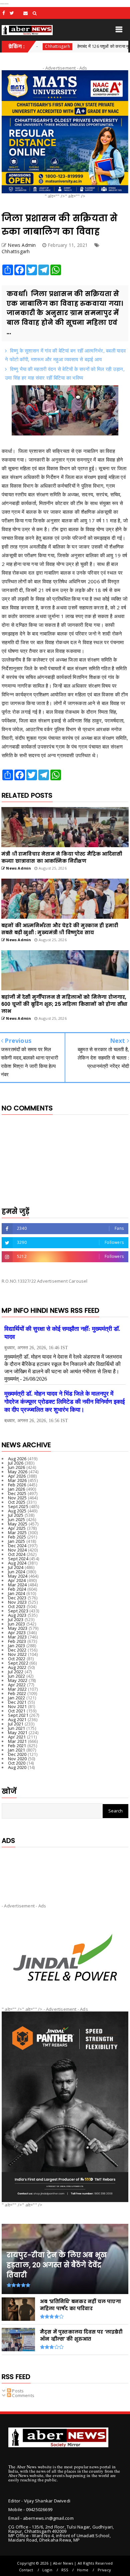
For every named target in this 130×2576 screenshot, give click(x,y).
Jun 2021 (17, 1728)
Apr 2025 (17, 1528)
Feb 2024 (17, 1589)
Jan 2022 (17, 1698)
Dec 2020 (17, 1754)
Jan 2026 (17, 1489)
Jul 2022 (16, 1672)
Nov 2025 (17, 1498)
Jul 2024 (16, 1567)
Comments (23, 2395)
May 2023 (18, 1628)
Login (47, 2570)
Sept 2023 (18, 1611)
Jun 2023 (17, 1624)
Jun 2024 (17, 1572)
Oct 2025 (17, 1502)
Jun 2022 (17, 1676)
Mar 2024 (17, 1585)
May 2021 (18, 1732)
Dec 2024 (17, 1546)
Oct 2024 (17, 1554)
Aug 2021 (17, 1719)
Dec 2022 (17, 1650)
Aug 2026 (17, 1459)
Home (83, 2570)
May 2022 (18, 1680)
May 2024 (18, 1576)
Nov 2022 (17, 1654)
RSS (65, 2570)
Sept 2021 (18, 1715)
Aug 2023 (17, 1615)
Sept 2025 (18, 1506)
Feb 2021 (17, 1746)
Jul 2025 (16, 1515)
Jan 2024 (17, 1593)
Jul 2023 (16, 1619)
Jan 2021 (17, 1750)
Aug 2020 (17, 1767)
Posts (17, 2391)
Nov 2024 (17, 1550)
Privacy (104, 2570)
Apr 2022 (17, 1685)
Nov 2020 (17, 1759)
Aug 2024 (17, 1563)
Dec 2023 (17, 1598)
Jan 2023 (17, 1646)
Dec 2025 (17, 1493)
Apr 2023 (17, 1632)
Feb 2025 (17, 1537)
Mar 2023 (17, 1637)
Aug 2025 (17, 1511)
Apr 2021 (17, 1737)
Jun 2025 (17, 1519)
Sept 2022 (18, 1663)
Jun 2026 (17, 1467)
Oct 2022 (17, 1659)
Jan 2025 (17, 1541)
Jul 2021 (16, 1724)
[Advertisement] (65, 1870)
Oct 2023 (17, 1606)
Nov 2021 (17, 1706)
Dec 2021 (17, 1702)
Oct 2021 (17, 1711)
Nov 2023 (17, 1602)
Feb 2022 (17, 1693)
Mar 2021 (17, 1741)
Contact (26, 2570)
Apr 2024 (17, 1580)
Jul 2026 (16, 1463)
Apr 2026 (17, 1476)
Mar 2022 (17, 1689)
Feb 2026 (17, 1485)
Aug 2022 (17, 1667)
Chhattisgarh (16, 251)
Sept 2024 (18, 1559)
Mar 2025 (17, 1532)
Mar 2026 (17, 1480)
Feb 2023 (17, 1641)
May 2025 (18, 1524)
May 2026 (18, 1472)
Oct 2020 (17, 1763)
